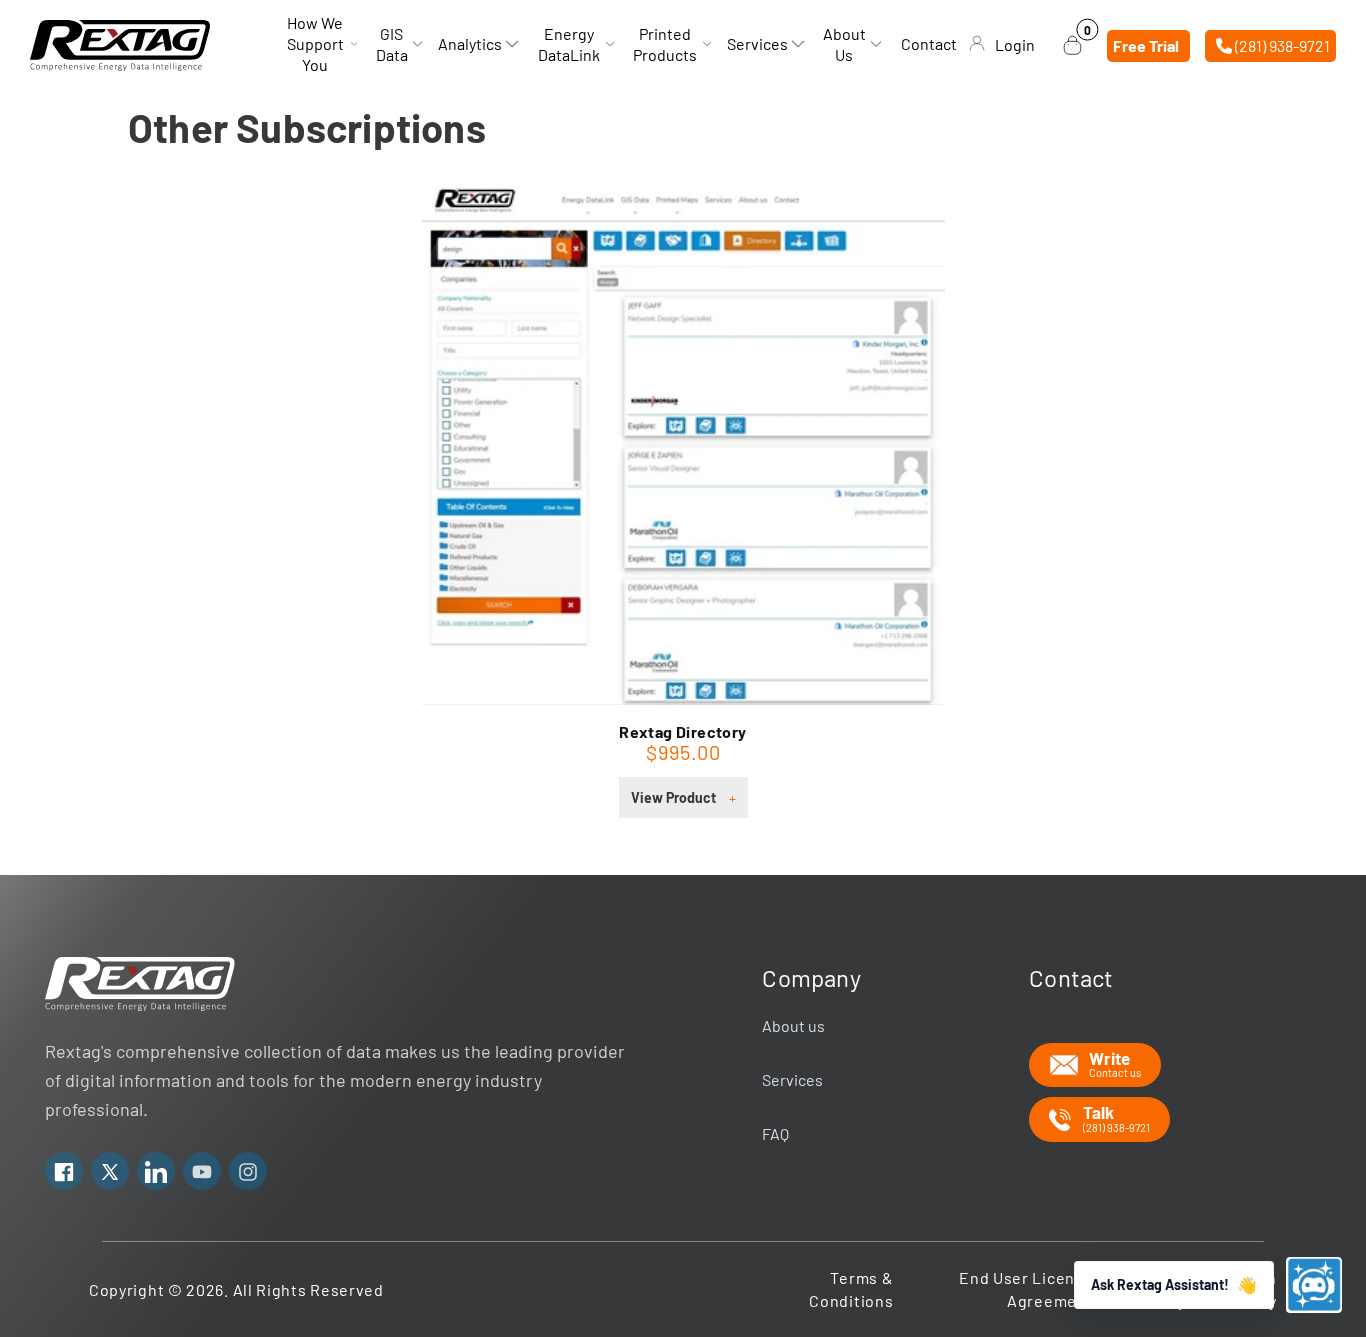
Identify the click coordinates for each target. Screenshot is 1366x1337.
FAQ (775, 1133)
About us (793, 1025)
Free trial (1146, 44)
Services (792, 1079)
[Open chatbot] (1314, 1285)
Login (1015, 44)
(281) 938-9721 (1281, 44)
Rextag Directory (682, 731)
